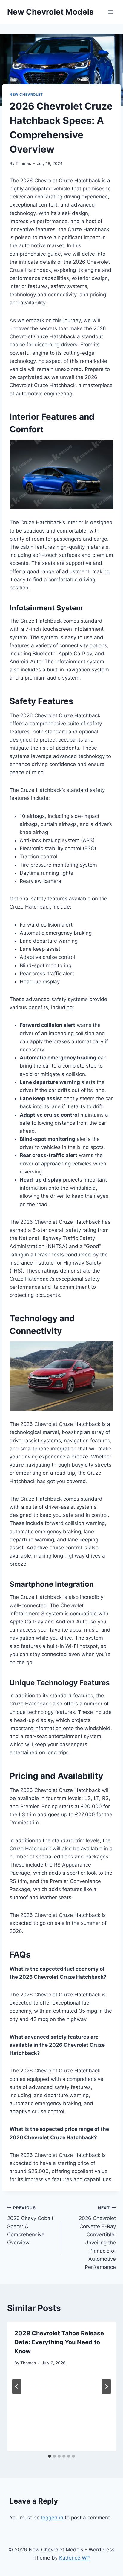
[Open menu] (110, 12)
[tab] (50, 2456)
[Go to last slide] (17, 2387)
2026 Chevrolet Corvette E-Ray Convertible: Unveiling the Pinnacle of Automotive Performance (97, 2238)
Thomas (23, 163)
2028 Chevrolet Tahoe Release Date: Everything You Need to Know (59, 2342)
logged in (52, 2518)
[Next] (106, 2387)
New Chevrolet (26, 94)
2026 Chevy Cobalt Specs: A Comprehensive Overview (30, 2225)
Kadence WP (74, 2558)
